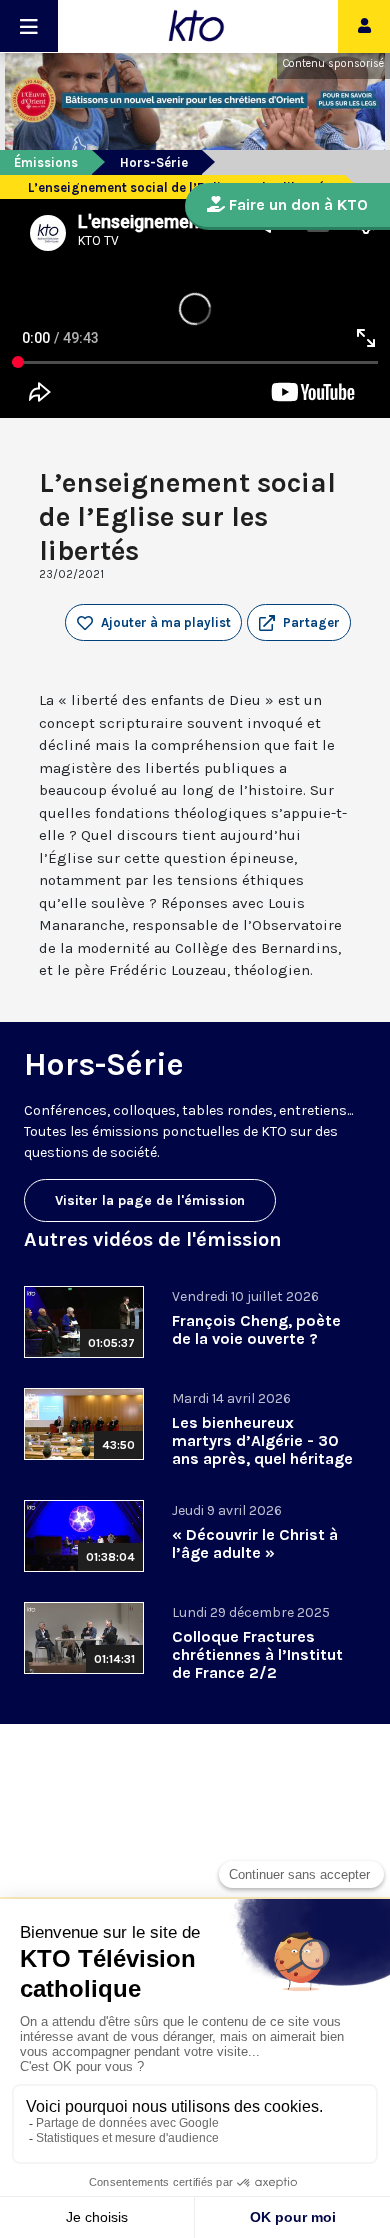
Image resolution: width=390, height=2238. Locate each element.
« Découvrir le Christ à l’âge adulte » (255, 1543)
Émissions (46, 162)
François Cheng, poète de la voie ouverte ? (256, 1329)
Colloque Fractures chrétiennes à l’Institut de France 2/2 (257, 1654)
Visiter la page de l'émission (150, 1200)
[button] (299, 623)
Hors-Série (154, 162)
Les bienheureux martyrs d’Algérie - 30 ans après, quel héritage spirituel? (262, 1449)
